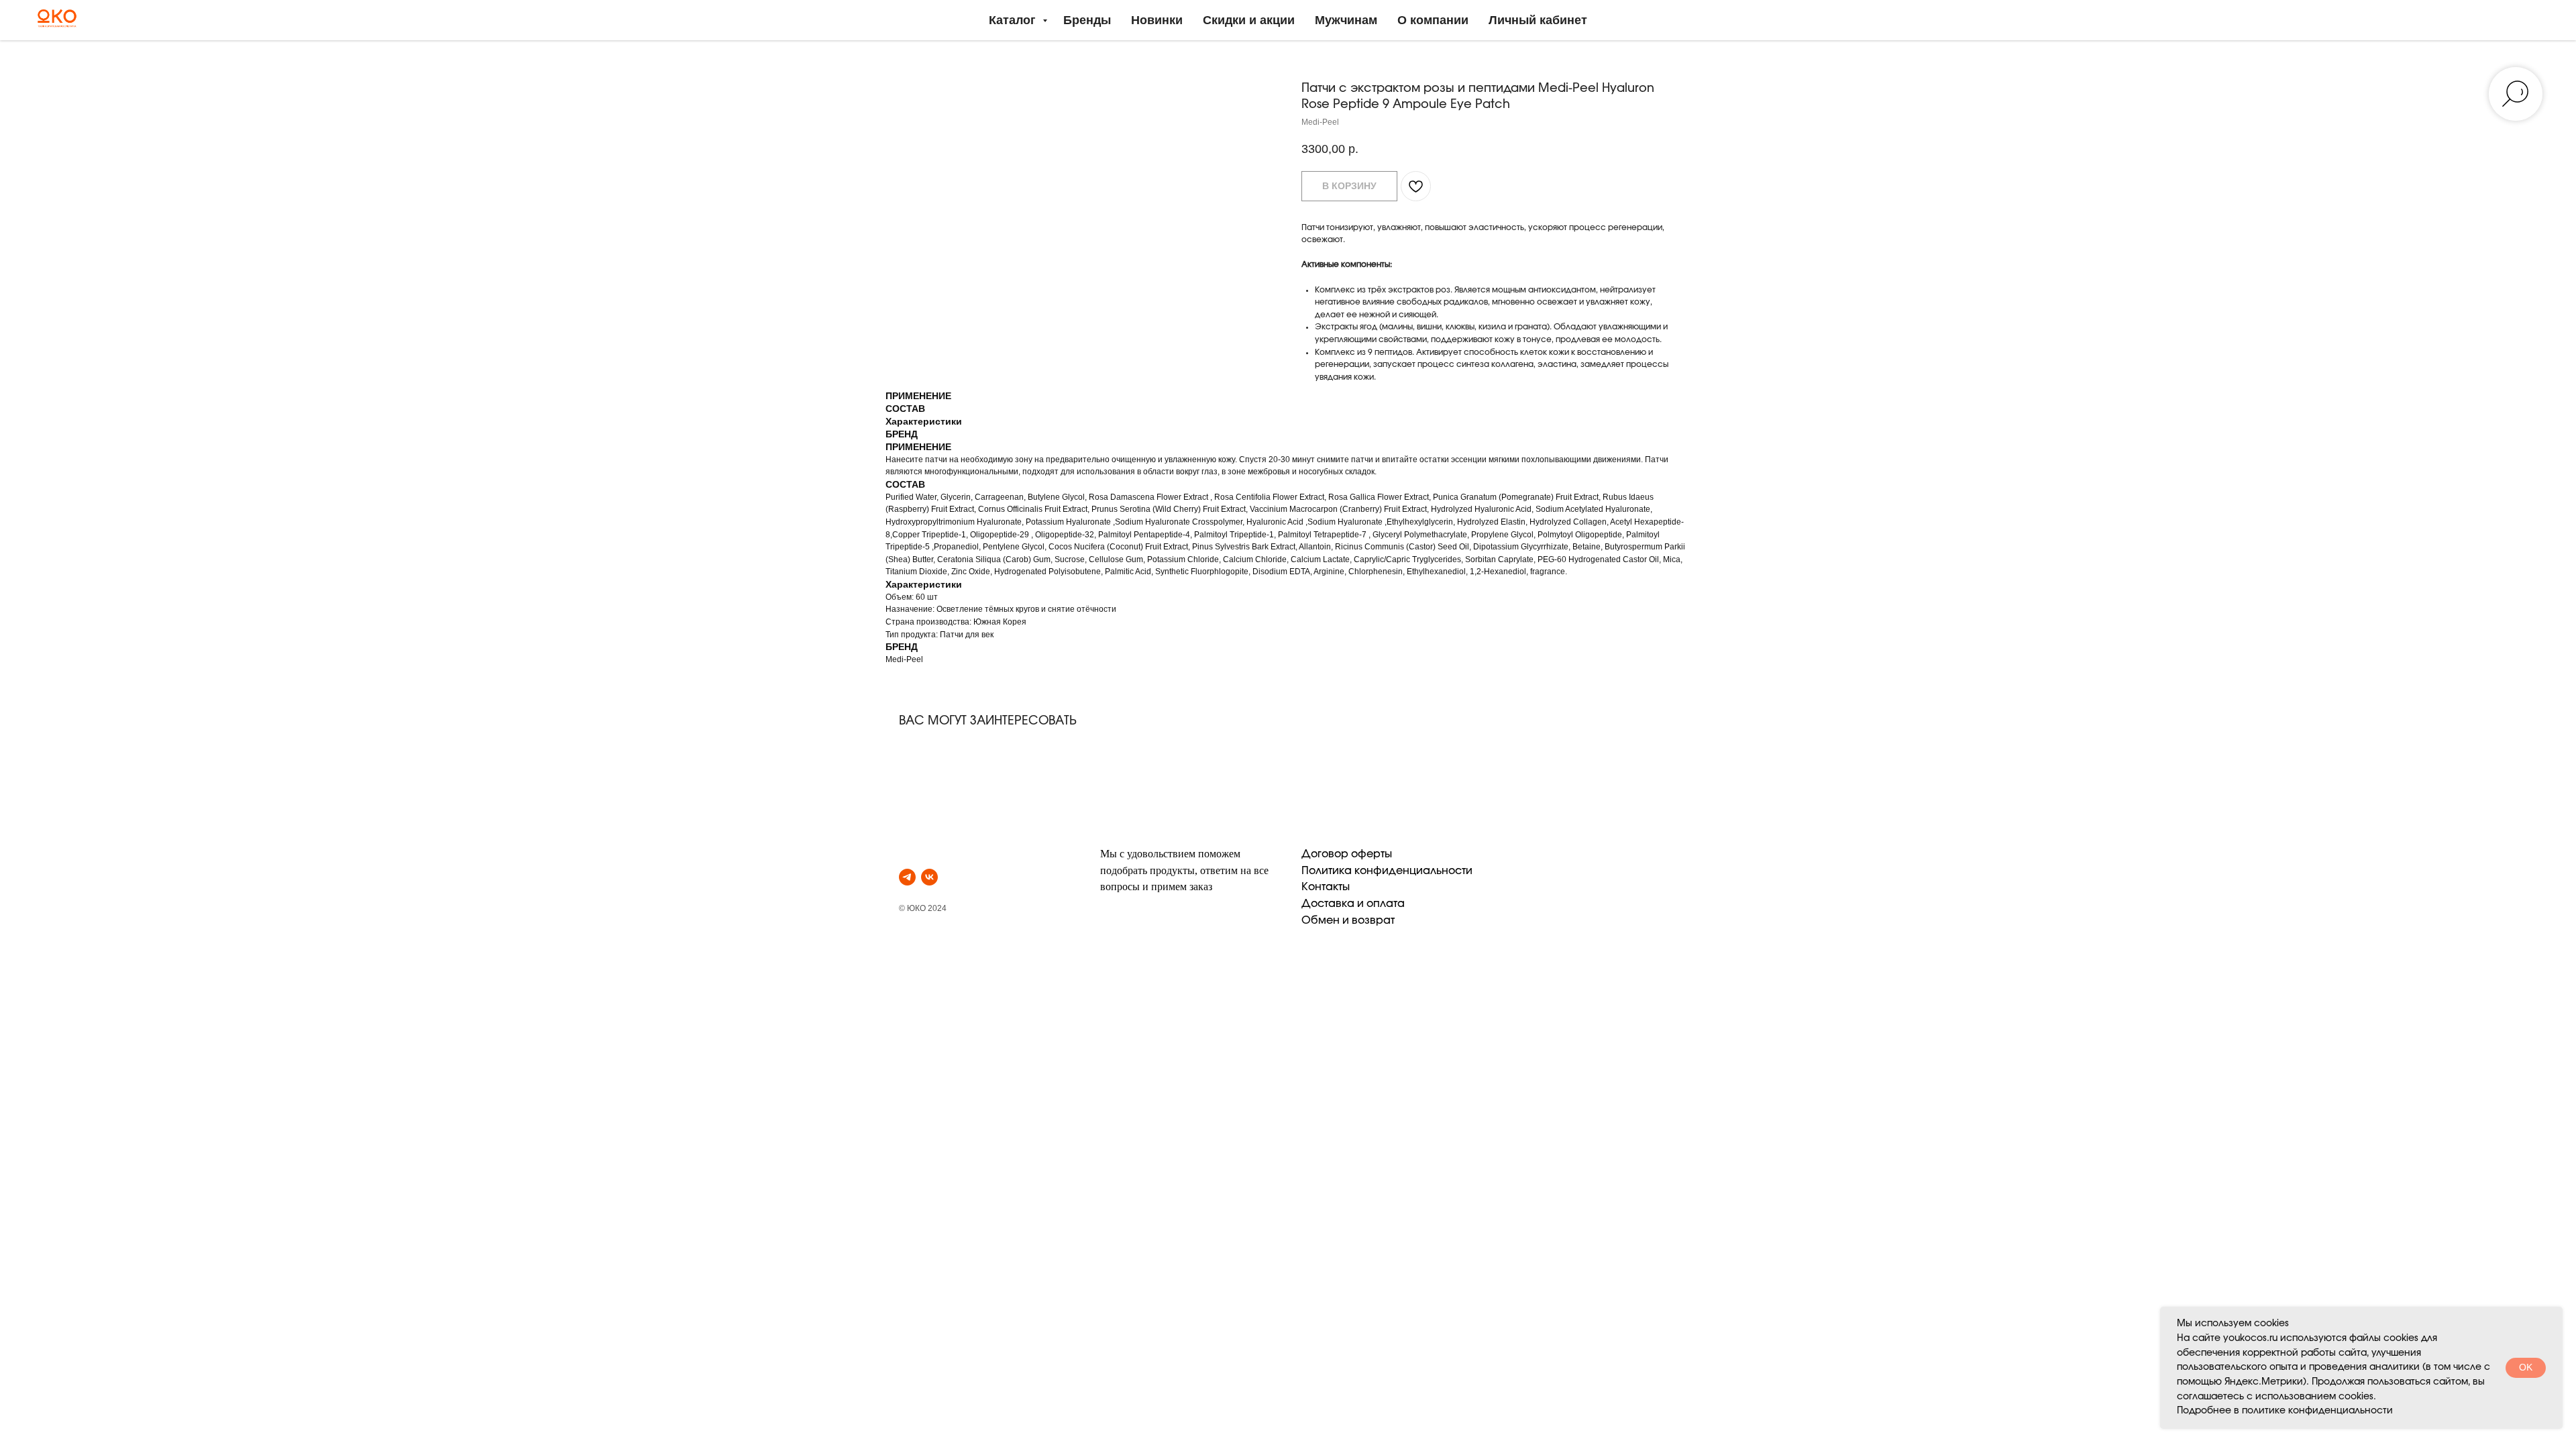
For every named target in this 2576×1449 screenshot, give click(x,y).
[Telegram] (907, 877)
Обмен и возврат (1348, 920)
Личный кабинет (1538, 20)
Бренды (1087, 20)
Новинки (1157, 20)
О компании (1433, 20)
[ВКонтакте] (929, 877)
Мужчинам (1346, 20)
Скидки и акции (1249, 20)
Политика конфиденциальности (1387, 871)
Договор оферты (1347, 854)
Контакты (1326, 887)
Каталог (1014, 20)
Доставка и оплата (1353, 904)
